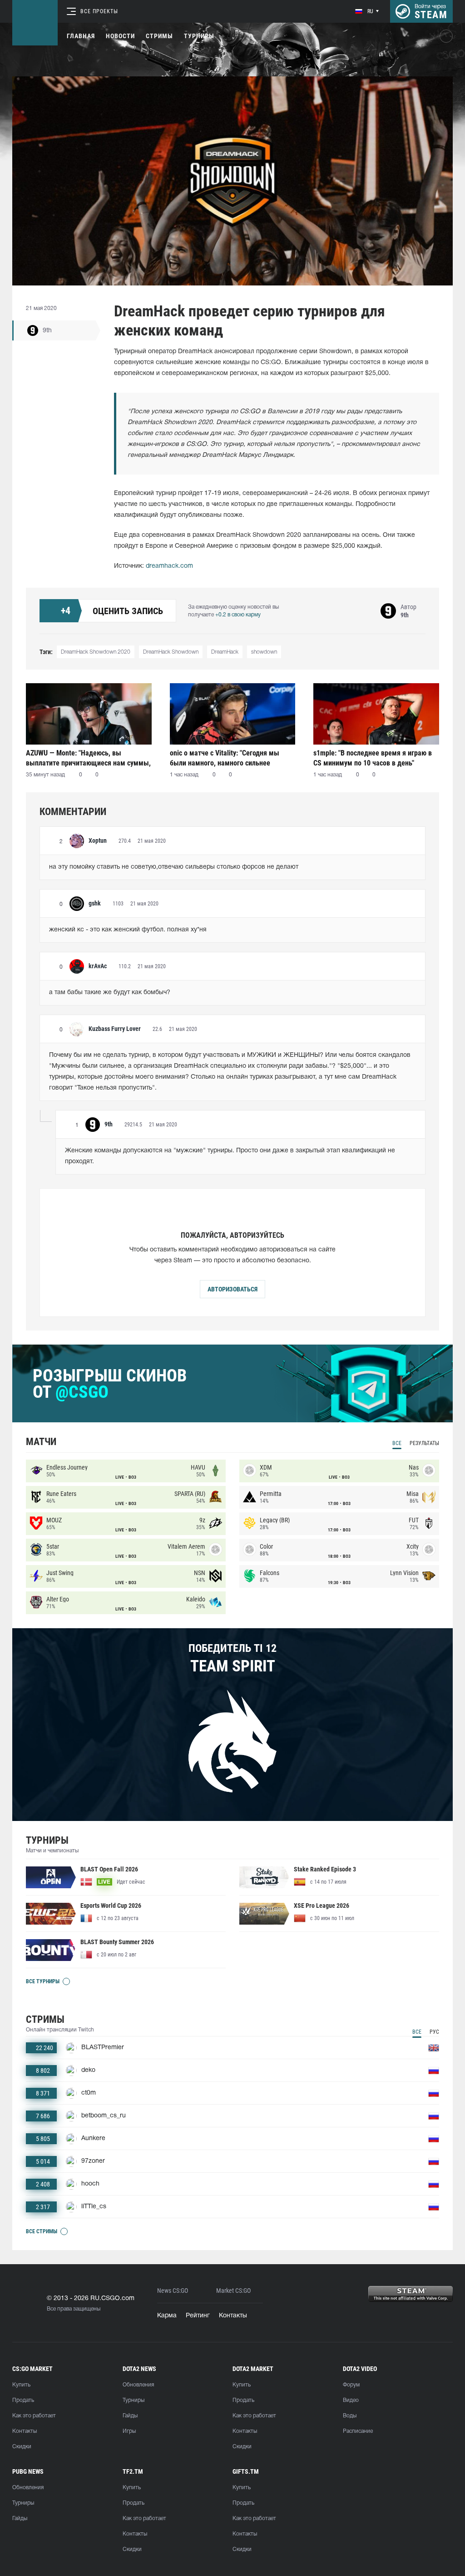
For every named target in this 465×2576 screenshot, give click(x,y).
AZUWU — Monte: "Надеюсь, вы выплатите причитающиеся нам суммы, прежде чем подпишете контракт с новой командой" (88, 758)
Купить (21, 2385)
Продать (23, 2400)
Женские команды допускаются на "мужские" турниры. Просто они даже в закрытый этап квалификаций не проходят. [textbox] (231, 1156)
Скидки (22, 2447)
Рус (434, 2032)
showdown (264, 652)
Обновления (138, 2385)
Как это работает (34, 2416)
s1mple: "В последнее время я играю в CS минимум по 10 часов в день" (373, 758)
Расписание (358, 2431)
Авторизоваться (232, 1289)
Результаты (424, 1443)
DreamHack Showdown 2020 (96, 652)
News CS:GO (173, 2291)
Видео (351, 2400)
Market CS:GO (233, 2291)
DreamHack (225, 652)
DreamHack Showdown (171, 652)
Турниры (199, 36)
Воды (350, 2416)
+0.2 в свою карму (238, 615)
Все (397, 1443)
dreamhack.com (169, 566)
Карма (167, 2316)
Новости (120, 36)
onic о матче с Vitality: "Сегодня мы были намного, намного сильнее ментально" (225, 758)
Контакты (233, 2316)
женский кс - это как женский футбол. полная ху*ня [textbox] (128, 930)
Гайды (130, 2416)
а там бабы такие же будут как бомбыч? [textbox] (110, 993)
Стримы (159, 36)
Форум (351, 2385)
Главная (81, 36)
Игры (129, 2431)
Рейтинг (198, 2316)
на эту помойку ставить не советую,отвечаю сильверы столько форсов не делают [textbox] (174, 867)
